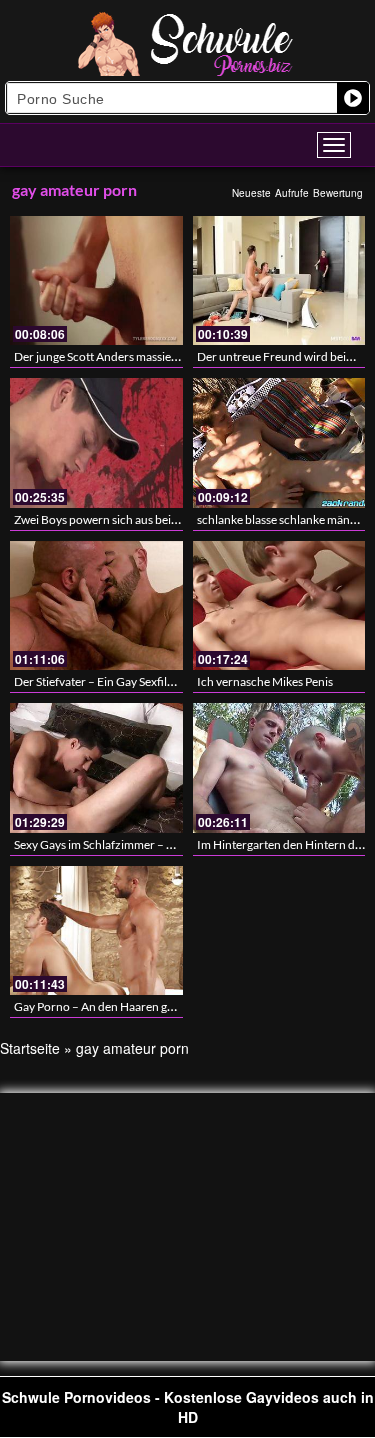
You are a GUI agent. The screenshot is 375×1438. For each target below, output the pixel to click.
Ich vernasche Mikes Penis (265, 681)
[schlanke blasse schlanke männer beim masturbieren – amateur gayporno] (279, 442)
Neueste (251, 193)
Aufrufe (292, 193)
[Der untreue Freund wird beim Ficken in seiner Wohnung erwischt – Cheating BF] (279, 280)
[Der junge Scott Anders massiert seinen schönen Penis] (96, 280)
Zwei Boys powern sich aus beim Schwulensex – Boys (151, 519)
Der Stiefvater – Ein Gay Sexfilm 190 (107, 681)
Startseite (30, 1048)
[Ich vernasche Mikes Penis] (279, 605)
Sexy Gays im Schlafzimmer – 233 (100, 844)
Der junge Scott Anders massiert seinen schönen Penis (153, 356)
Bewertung (338, 193)
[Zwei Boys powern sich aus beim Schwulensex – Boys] (96, 442)
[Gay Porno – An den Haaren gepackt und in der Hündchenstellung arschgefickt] (96, 930)
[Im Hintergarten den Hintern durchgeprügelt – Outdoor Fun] (279, 767)
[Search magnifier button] (353, 98)
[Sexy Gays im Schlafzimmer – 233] (96, 767)
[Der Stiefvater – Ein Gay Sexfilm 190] (96, 605)
